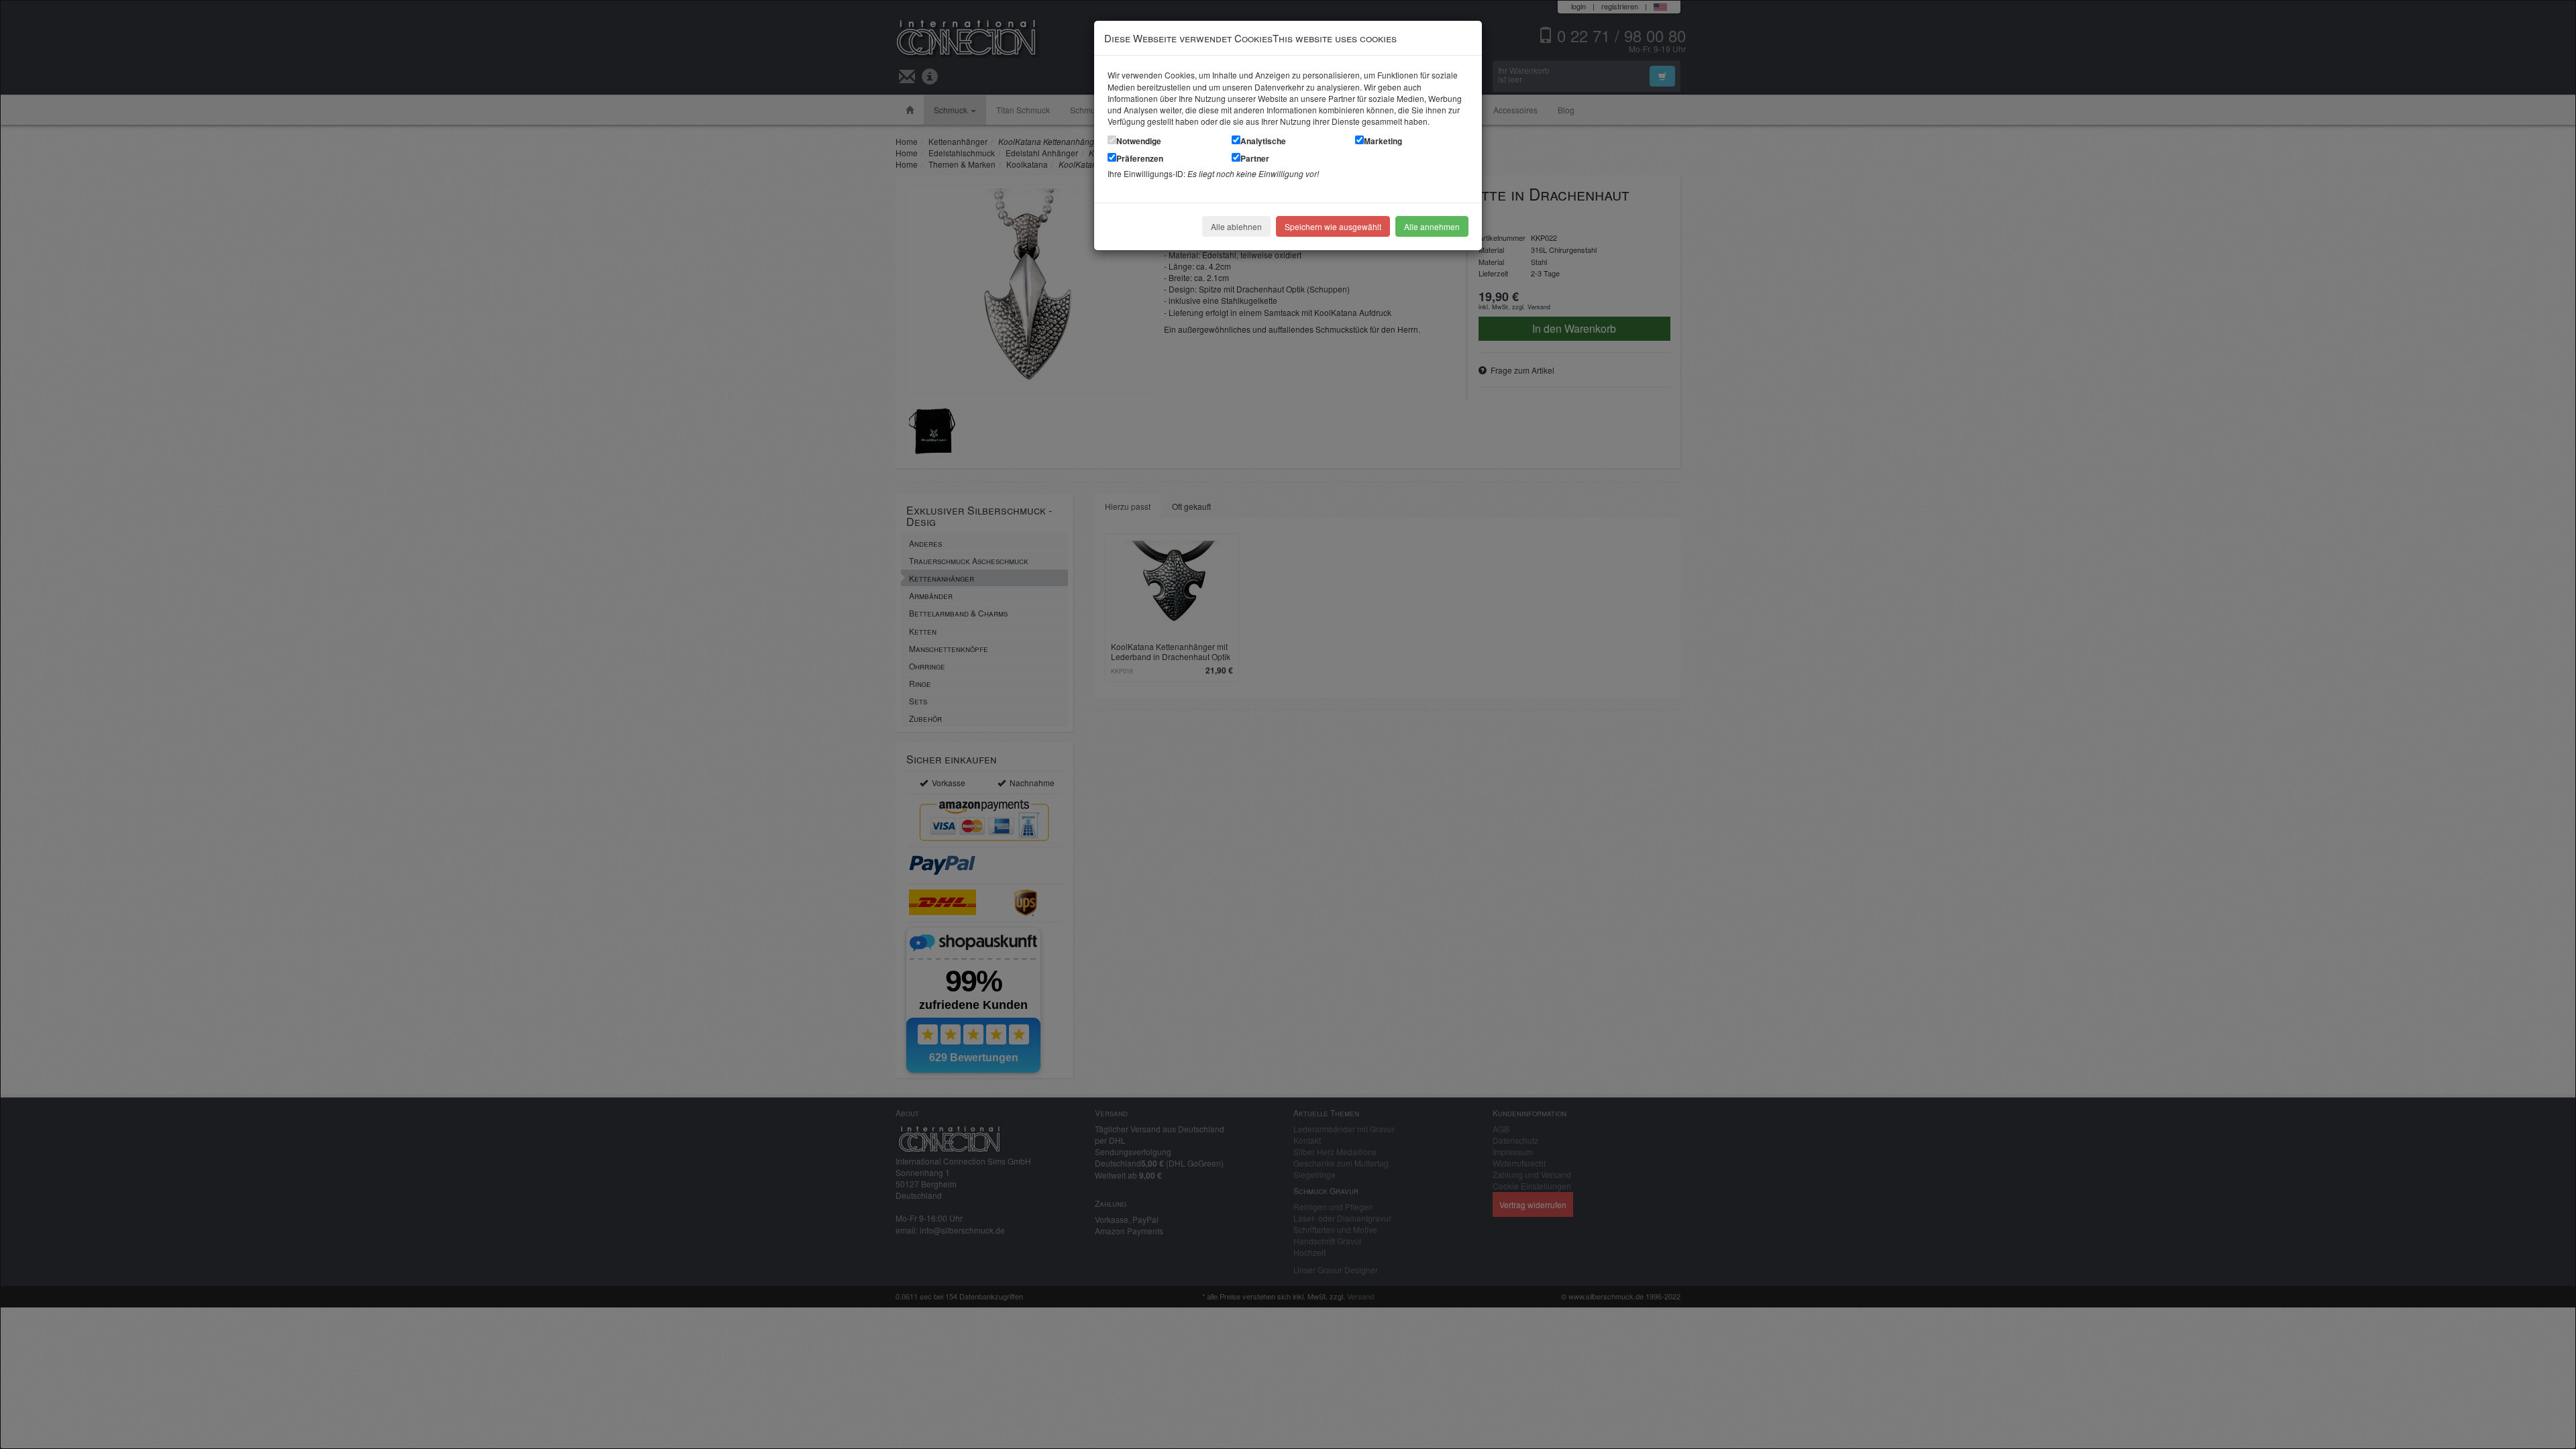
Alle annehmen (1432, 226)
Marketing (1383, 141)
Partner (1255, 158)
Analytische (1263, 141)
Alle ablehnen (1236, 226)
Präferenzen (1140, 158)
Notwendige (1139, 141)
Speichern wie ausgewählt (1333, 226)
